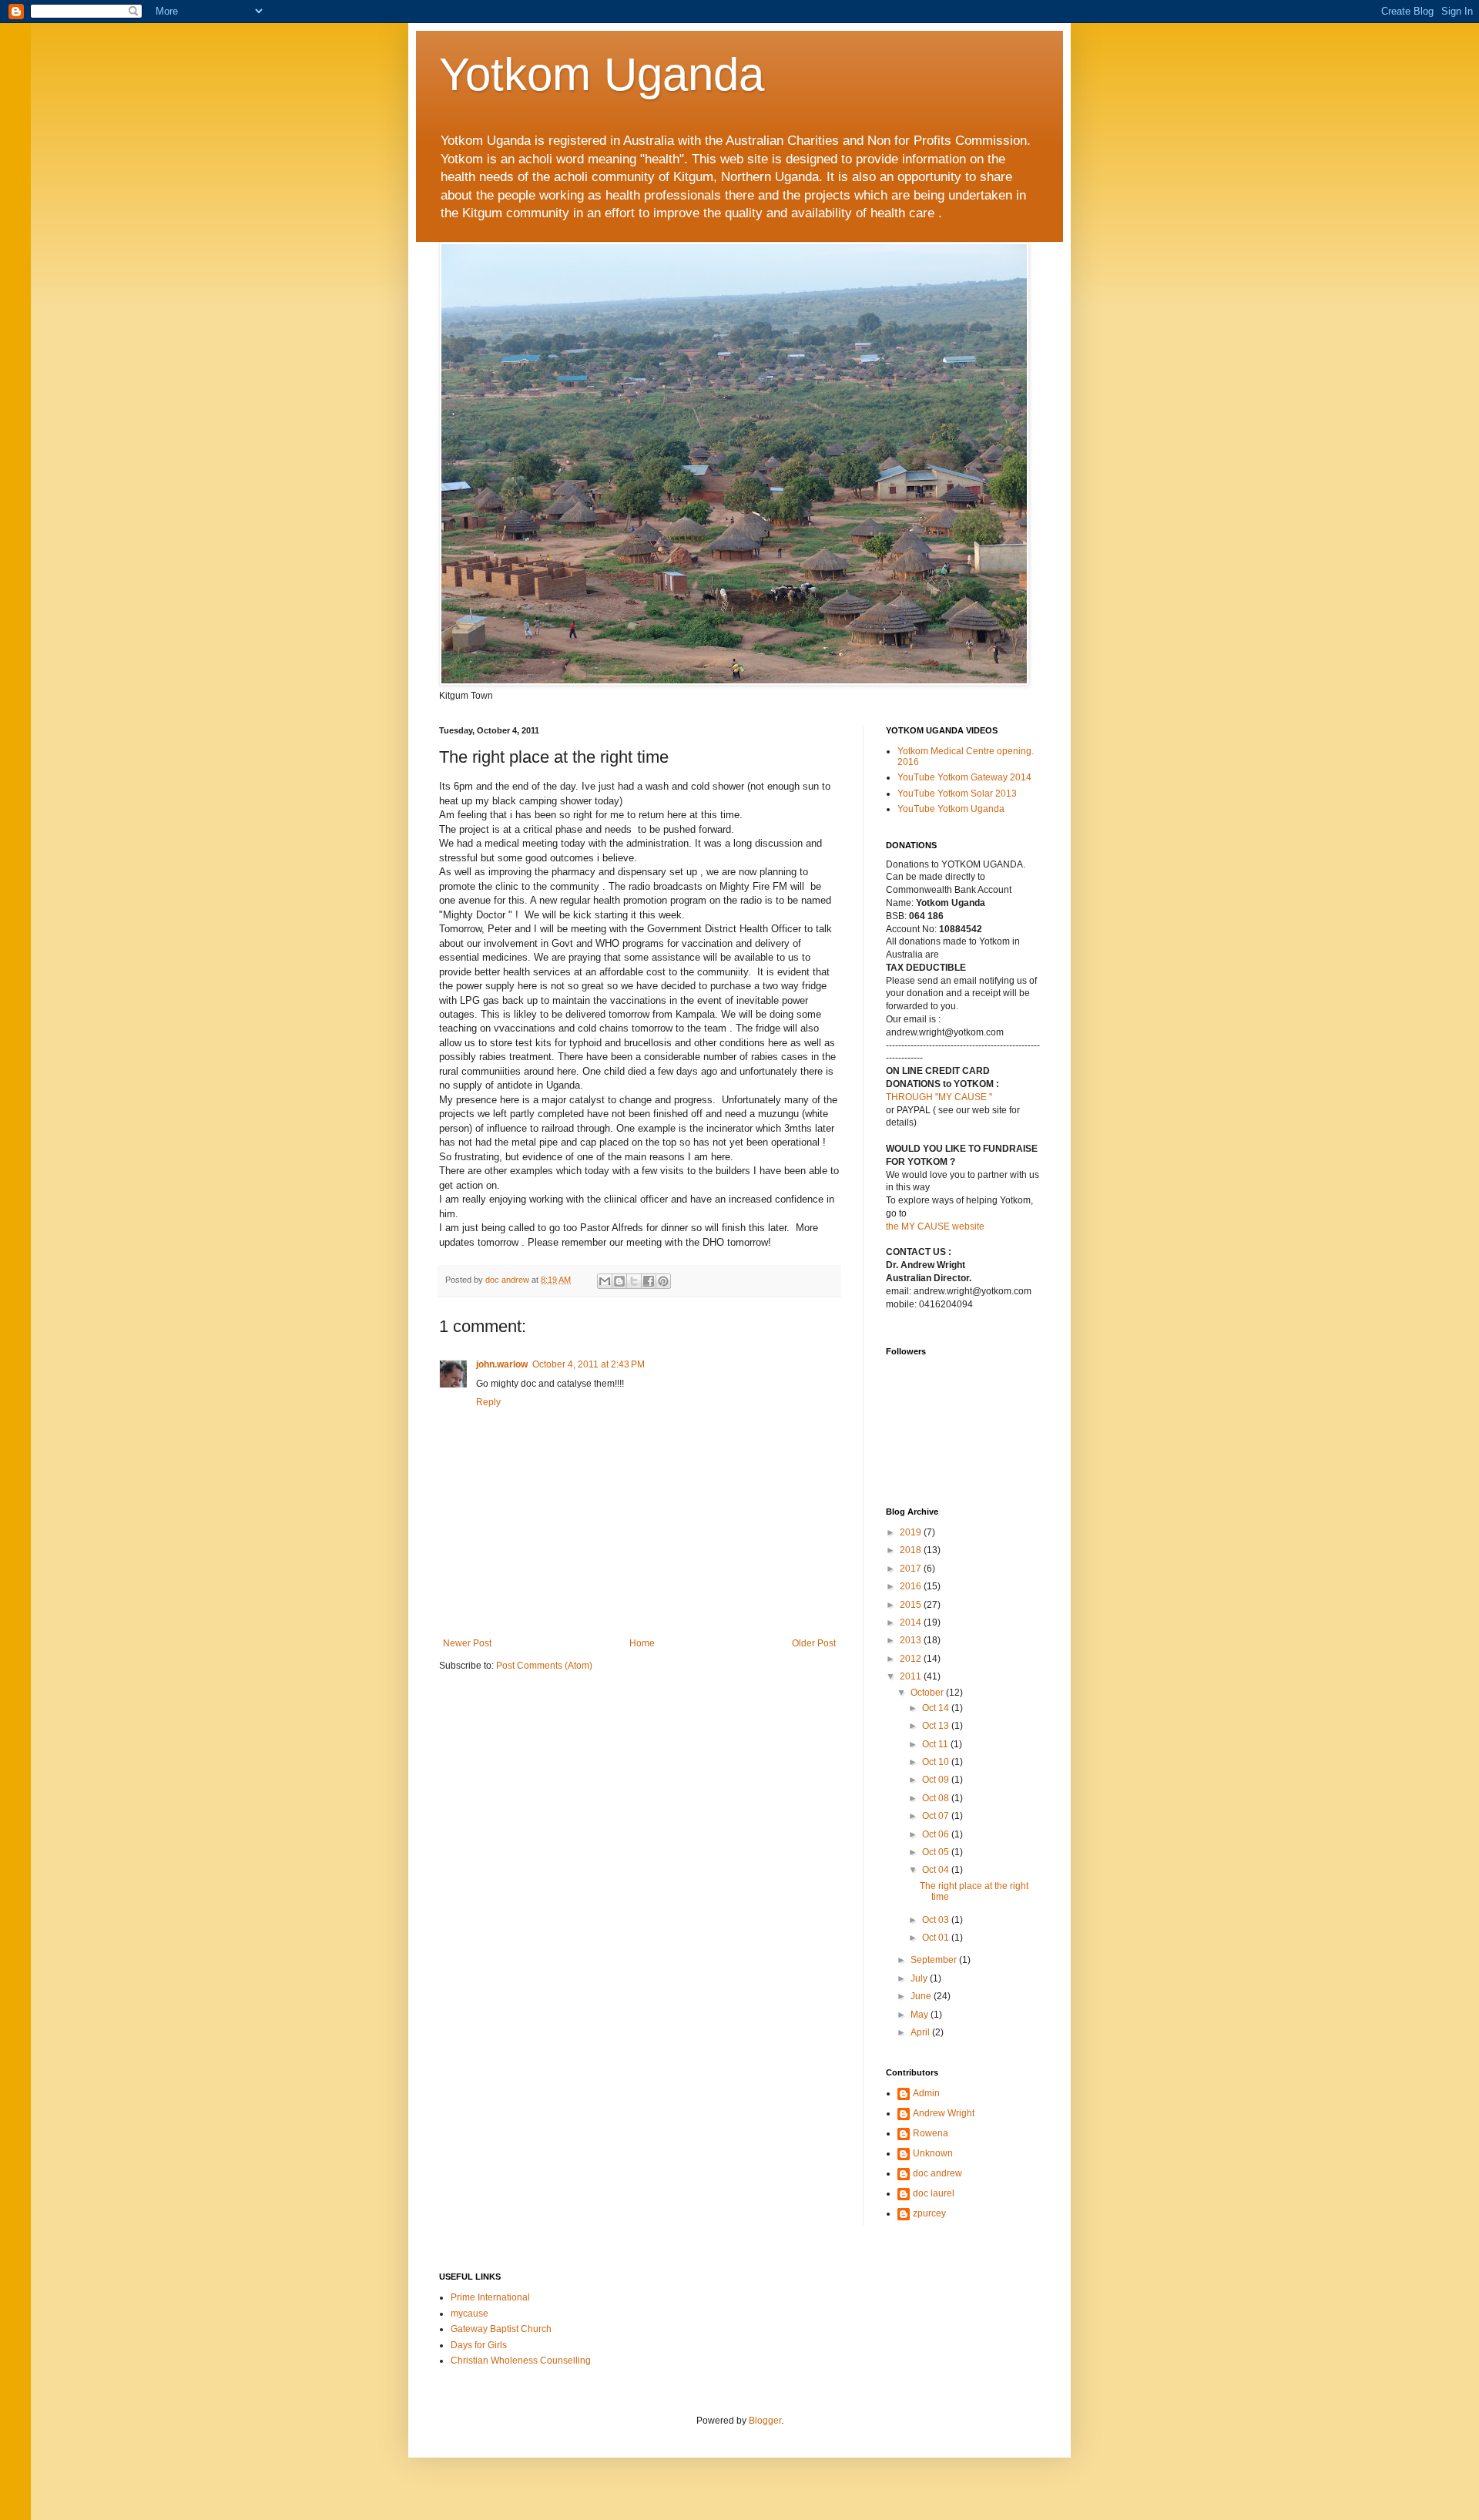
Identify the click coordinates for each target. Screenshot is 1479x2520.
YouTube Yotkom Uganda (951, 809)
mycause (470, 2314)
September (935, 1960)
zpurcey (929, 2213)
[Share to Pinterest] (663, 1281)
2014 (912, 1622)
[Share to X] (634, 1281)
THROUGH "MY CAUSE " (939, 1097)
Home (642, 1643)
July (920, 1978)
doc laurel (934, 2193)
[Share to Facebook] (649, 1281)
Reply (488, 1402)
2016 (912, 1586)
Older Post (814, 1643)
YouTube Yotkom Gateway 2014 (964, 777)
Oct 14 (937, 1708)
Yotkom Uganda (602, 74)
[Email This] (605, 1281)
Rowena (931, 2133)
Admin (926, 2093)
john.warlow (502, 1364)
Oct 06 (937, 1834)
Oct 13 (937, 1726)
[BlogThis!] (619, 1281)
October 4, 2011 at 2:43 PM (589, 1364)
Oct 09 (937, 1780)
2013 (912, 1640)
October (928, 1693)
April (921, 2032)
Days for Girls (479, 2345)
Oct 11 (936, 1744)
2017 (912, 1569)
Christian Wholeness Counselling (521, 2361)
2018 (912, 1550)
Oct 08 (937, 1798)
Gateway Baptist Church (501, 2329)
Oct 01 (937, 1938)
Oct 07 (937, 1816)
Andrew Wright (944, 2113)
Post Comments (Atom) (544, 1666)
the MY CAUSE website (935, 1226)
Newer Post (467, 1643)
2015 (912, 1605)
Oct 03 (937, 1920)
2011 (912, 1676)
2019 (912, 1532)
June (922, 1996)
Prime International (490, 2297)
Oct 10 (937, 1762)
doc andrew (937, 2173)
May (921, 2015)
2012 (912, 1659)
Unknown (933, 2153)
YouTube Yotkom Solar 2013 (957, 794)
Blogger (765, 2421)
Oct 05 (937, 1852)
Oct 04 (937, 1870)
